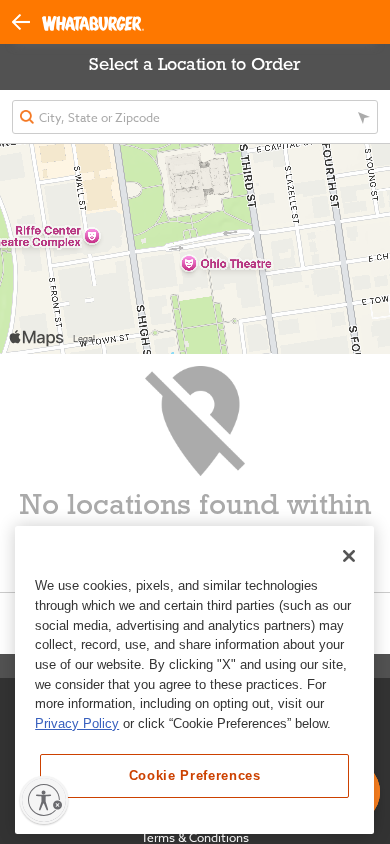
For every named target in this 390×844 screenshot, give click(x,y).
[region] (194, 680)
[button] (27, 20)
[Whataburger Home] (93, 22)
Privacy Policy (77, 723)
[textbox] (195, 117)
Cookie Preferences (195, 775)
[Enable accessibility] (44, 800)
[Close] (349, 556)
